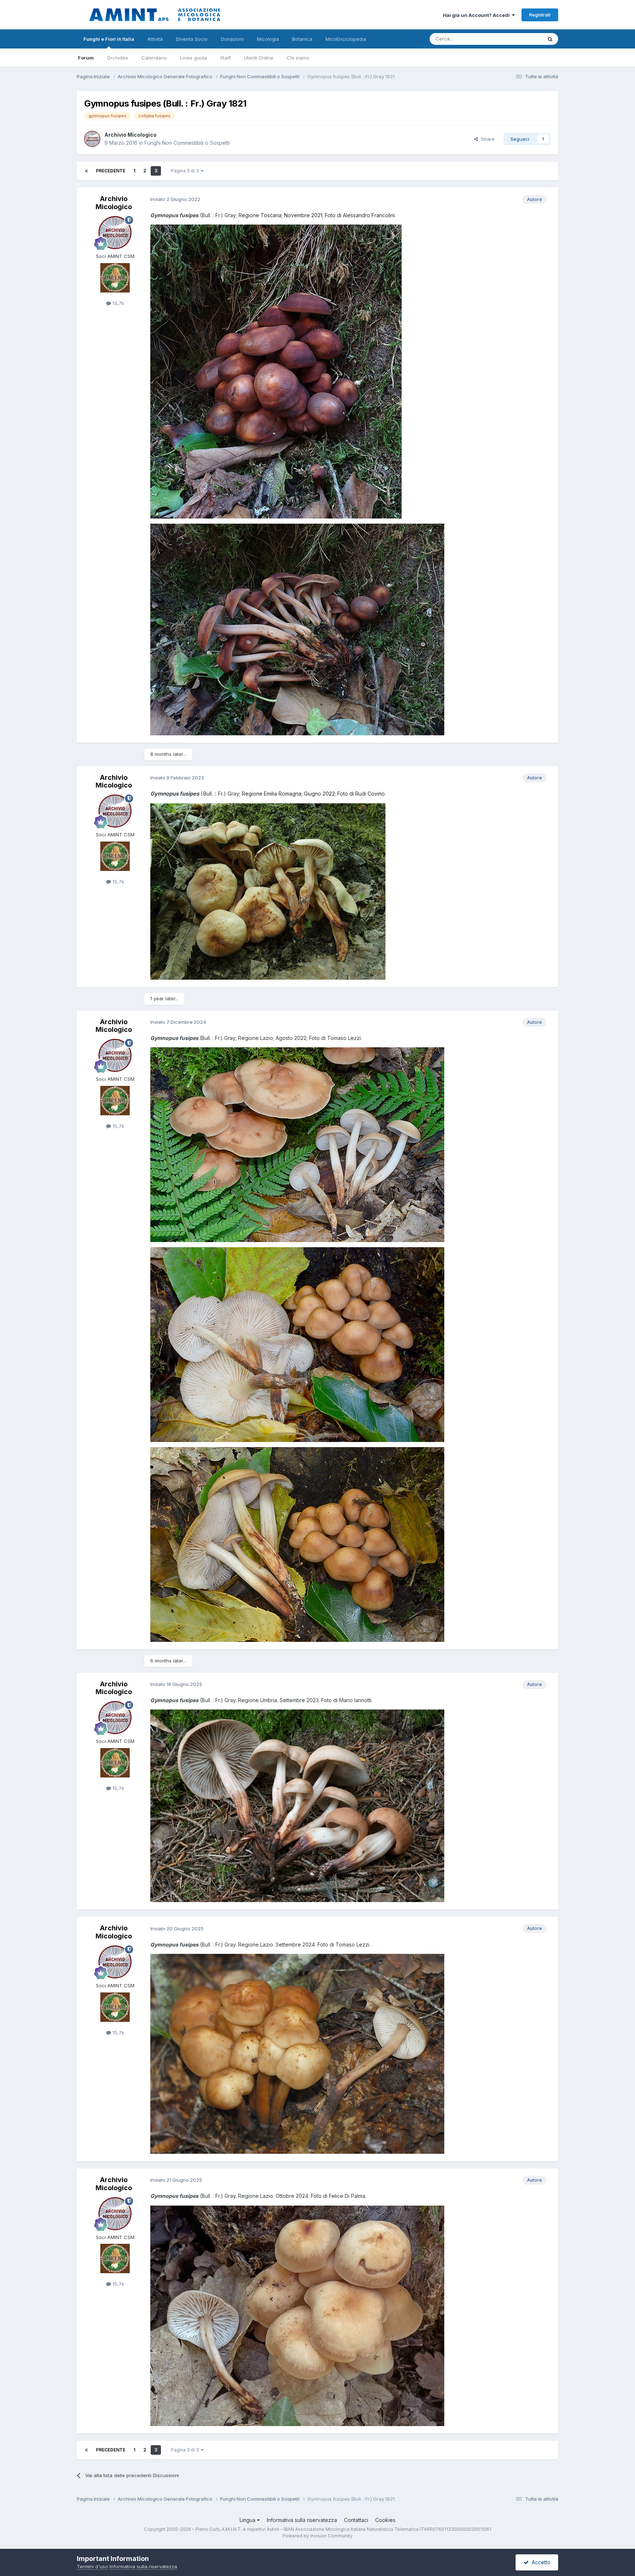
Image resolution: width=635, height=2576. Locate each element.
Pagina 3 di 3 (186, 171)
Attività (155, 39)
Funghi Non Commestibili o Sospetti (187, 143)
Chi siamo (298, 58)
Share (486, 139)
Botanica (302, 39)
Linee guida (193, 58)
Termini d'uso (92, 2566)
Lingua (248, 2520)
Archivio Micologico (130, 135)
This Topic (521, 39)
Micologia (268, 39)
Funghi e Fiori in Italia (109, 39)
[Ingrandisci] (276, 371)
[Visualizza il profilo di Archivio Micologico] (92, 139)
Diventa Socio (192, 39)
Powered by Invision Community (317, 2536)
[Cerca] (550, 39)
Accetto (540, 2562)
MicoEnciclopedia (346, 39)
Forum (86, 58)
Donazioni (232, 39)
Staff (225, 58)
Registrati (540, 15)
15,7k (118, 303)
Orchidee (118, 58)
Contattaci (356, 2520)
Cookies (385, 2520)
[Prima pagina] (86, 171)
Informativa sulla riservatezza (302, 2520)
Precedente (111, 171)
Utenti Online (259, 58)
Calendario (154, 58)
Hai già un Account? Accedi (477, 15)
